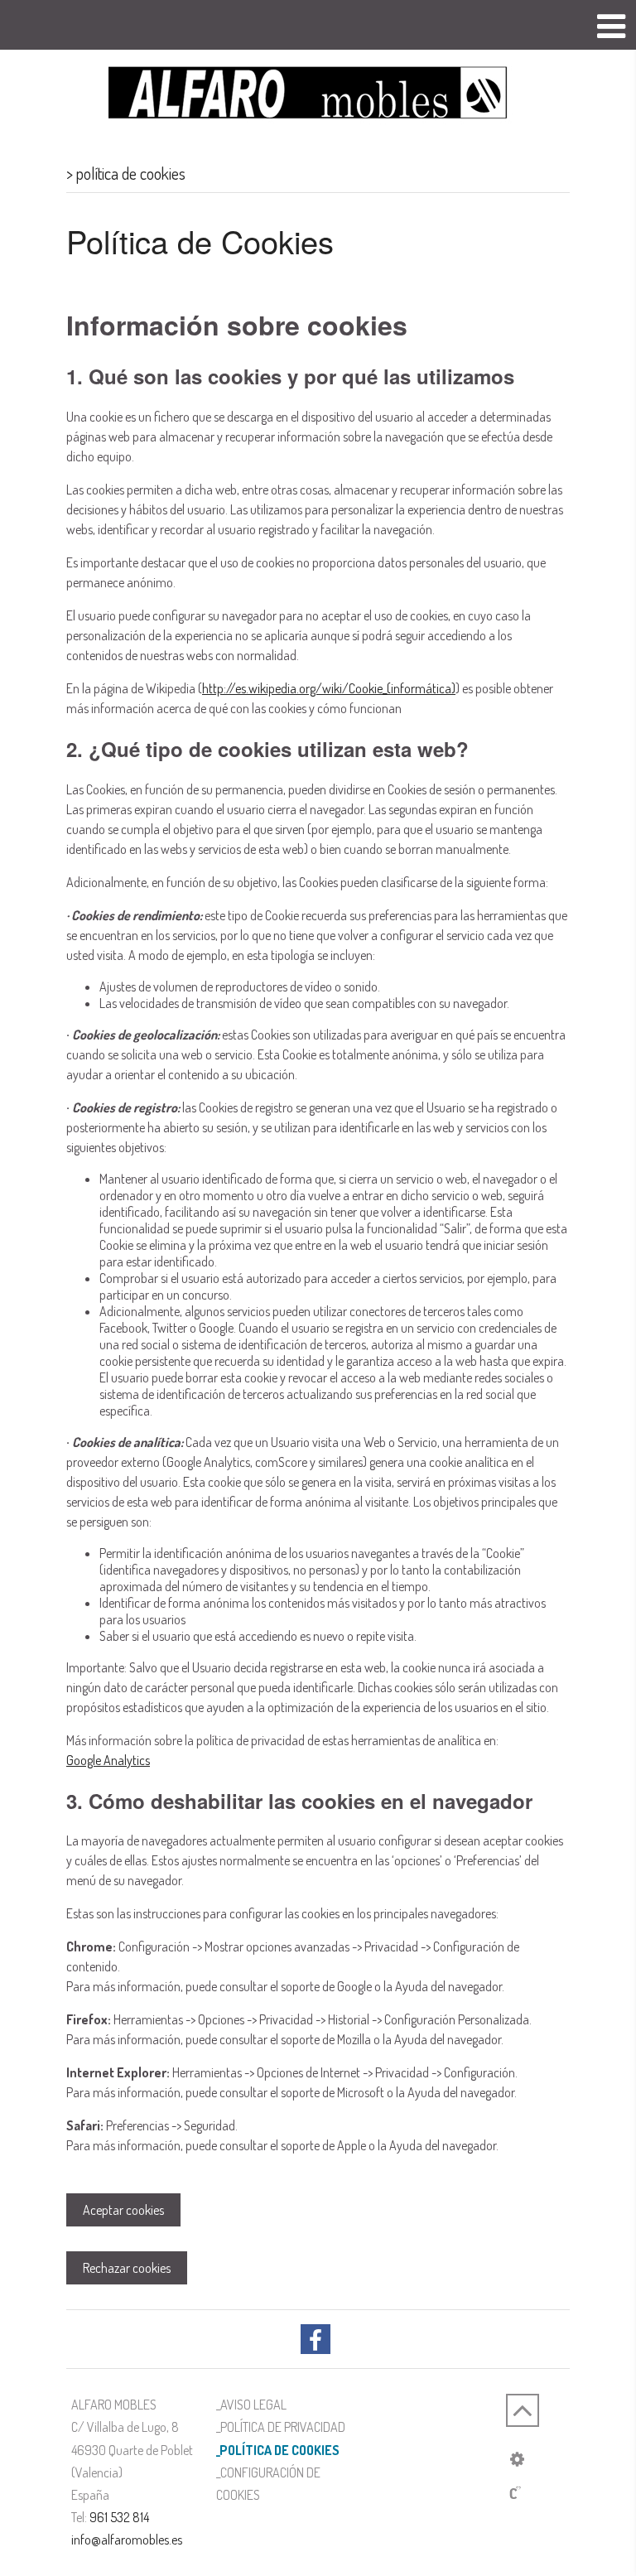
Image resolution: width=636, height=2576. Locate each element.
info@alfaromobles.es (127, 2540)
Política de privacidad (283, 2427)
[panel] (517, 2458)
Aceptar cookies (123, 2210)
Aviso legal (253, 2405)
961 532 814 (119, 2517)
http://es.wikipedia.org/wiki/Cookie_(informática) (329, 688)
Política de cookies (279, 2450)
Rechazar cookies (127, 2268)
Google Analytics (108, 1760)
